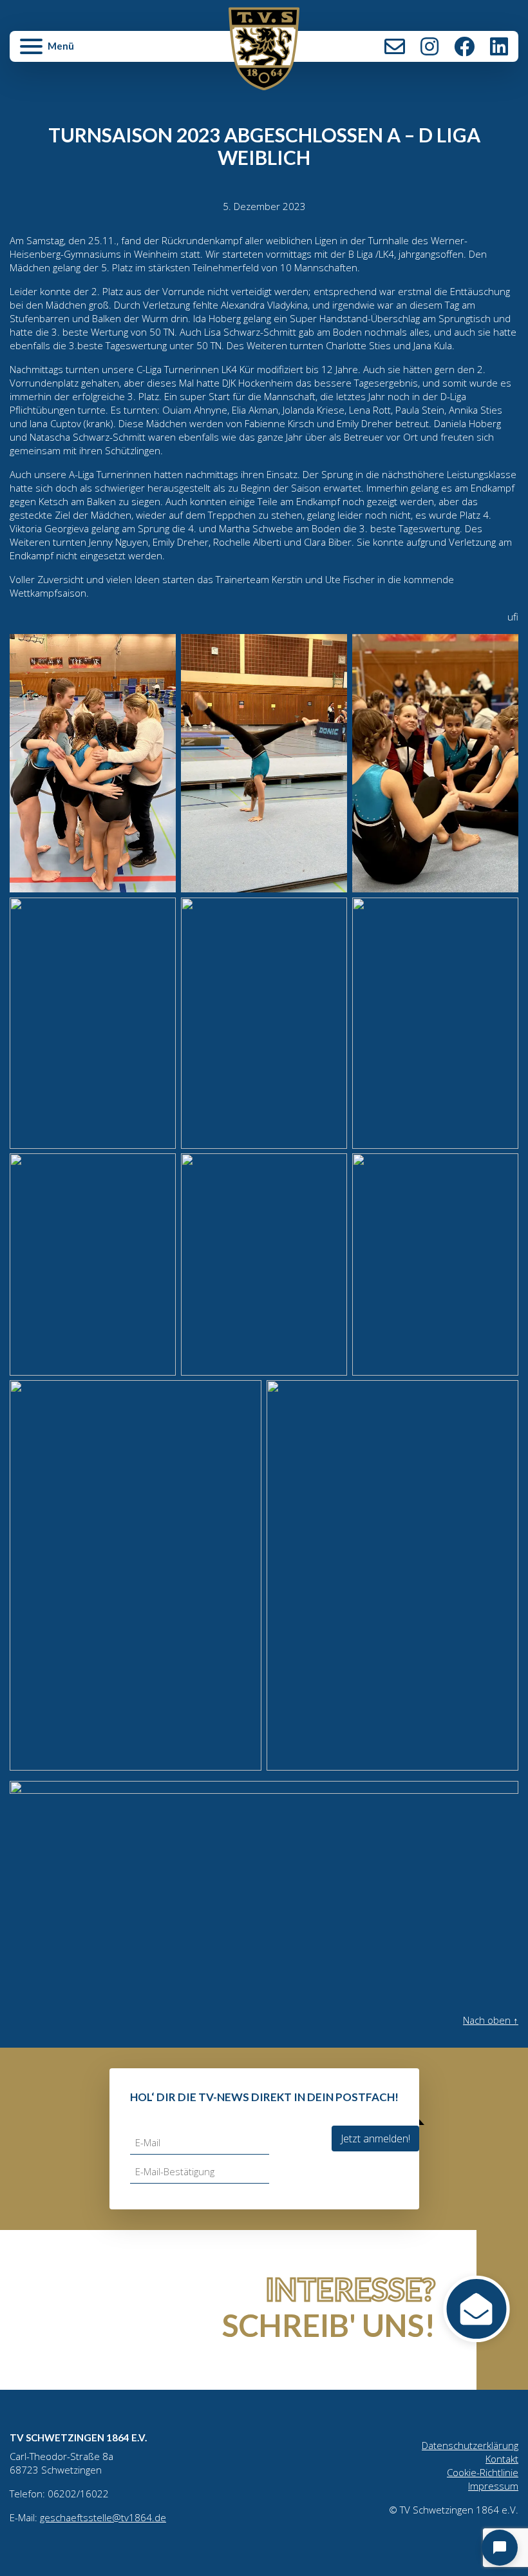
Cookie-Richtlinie (483, 2472)
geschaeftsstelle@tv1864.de (103, 2517)
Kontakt (395, 46)
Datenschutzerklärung (470, 2445)
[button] (95, 52)
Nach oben (491, 2020)
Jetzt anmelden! (375, 2139)
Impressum (493, 2486)
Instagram (429, 46)
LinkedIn (499, 46)
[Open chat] (500, 2548)
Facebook (464, 46)
